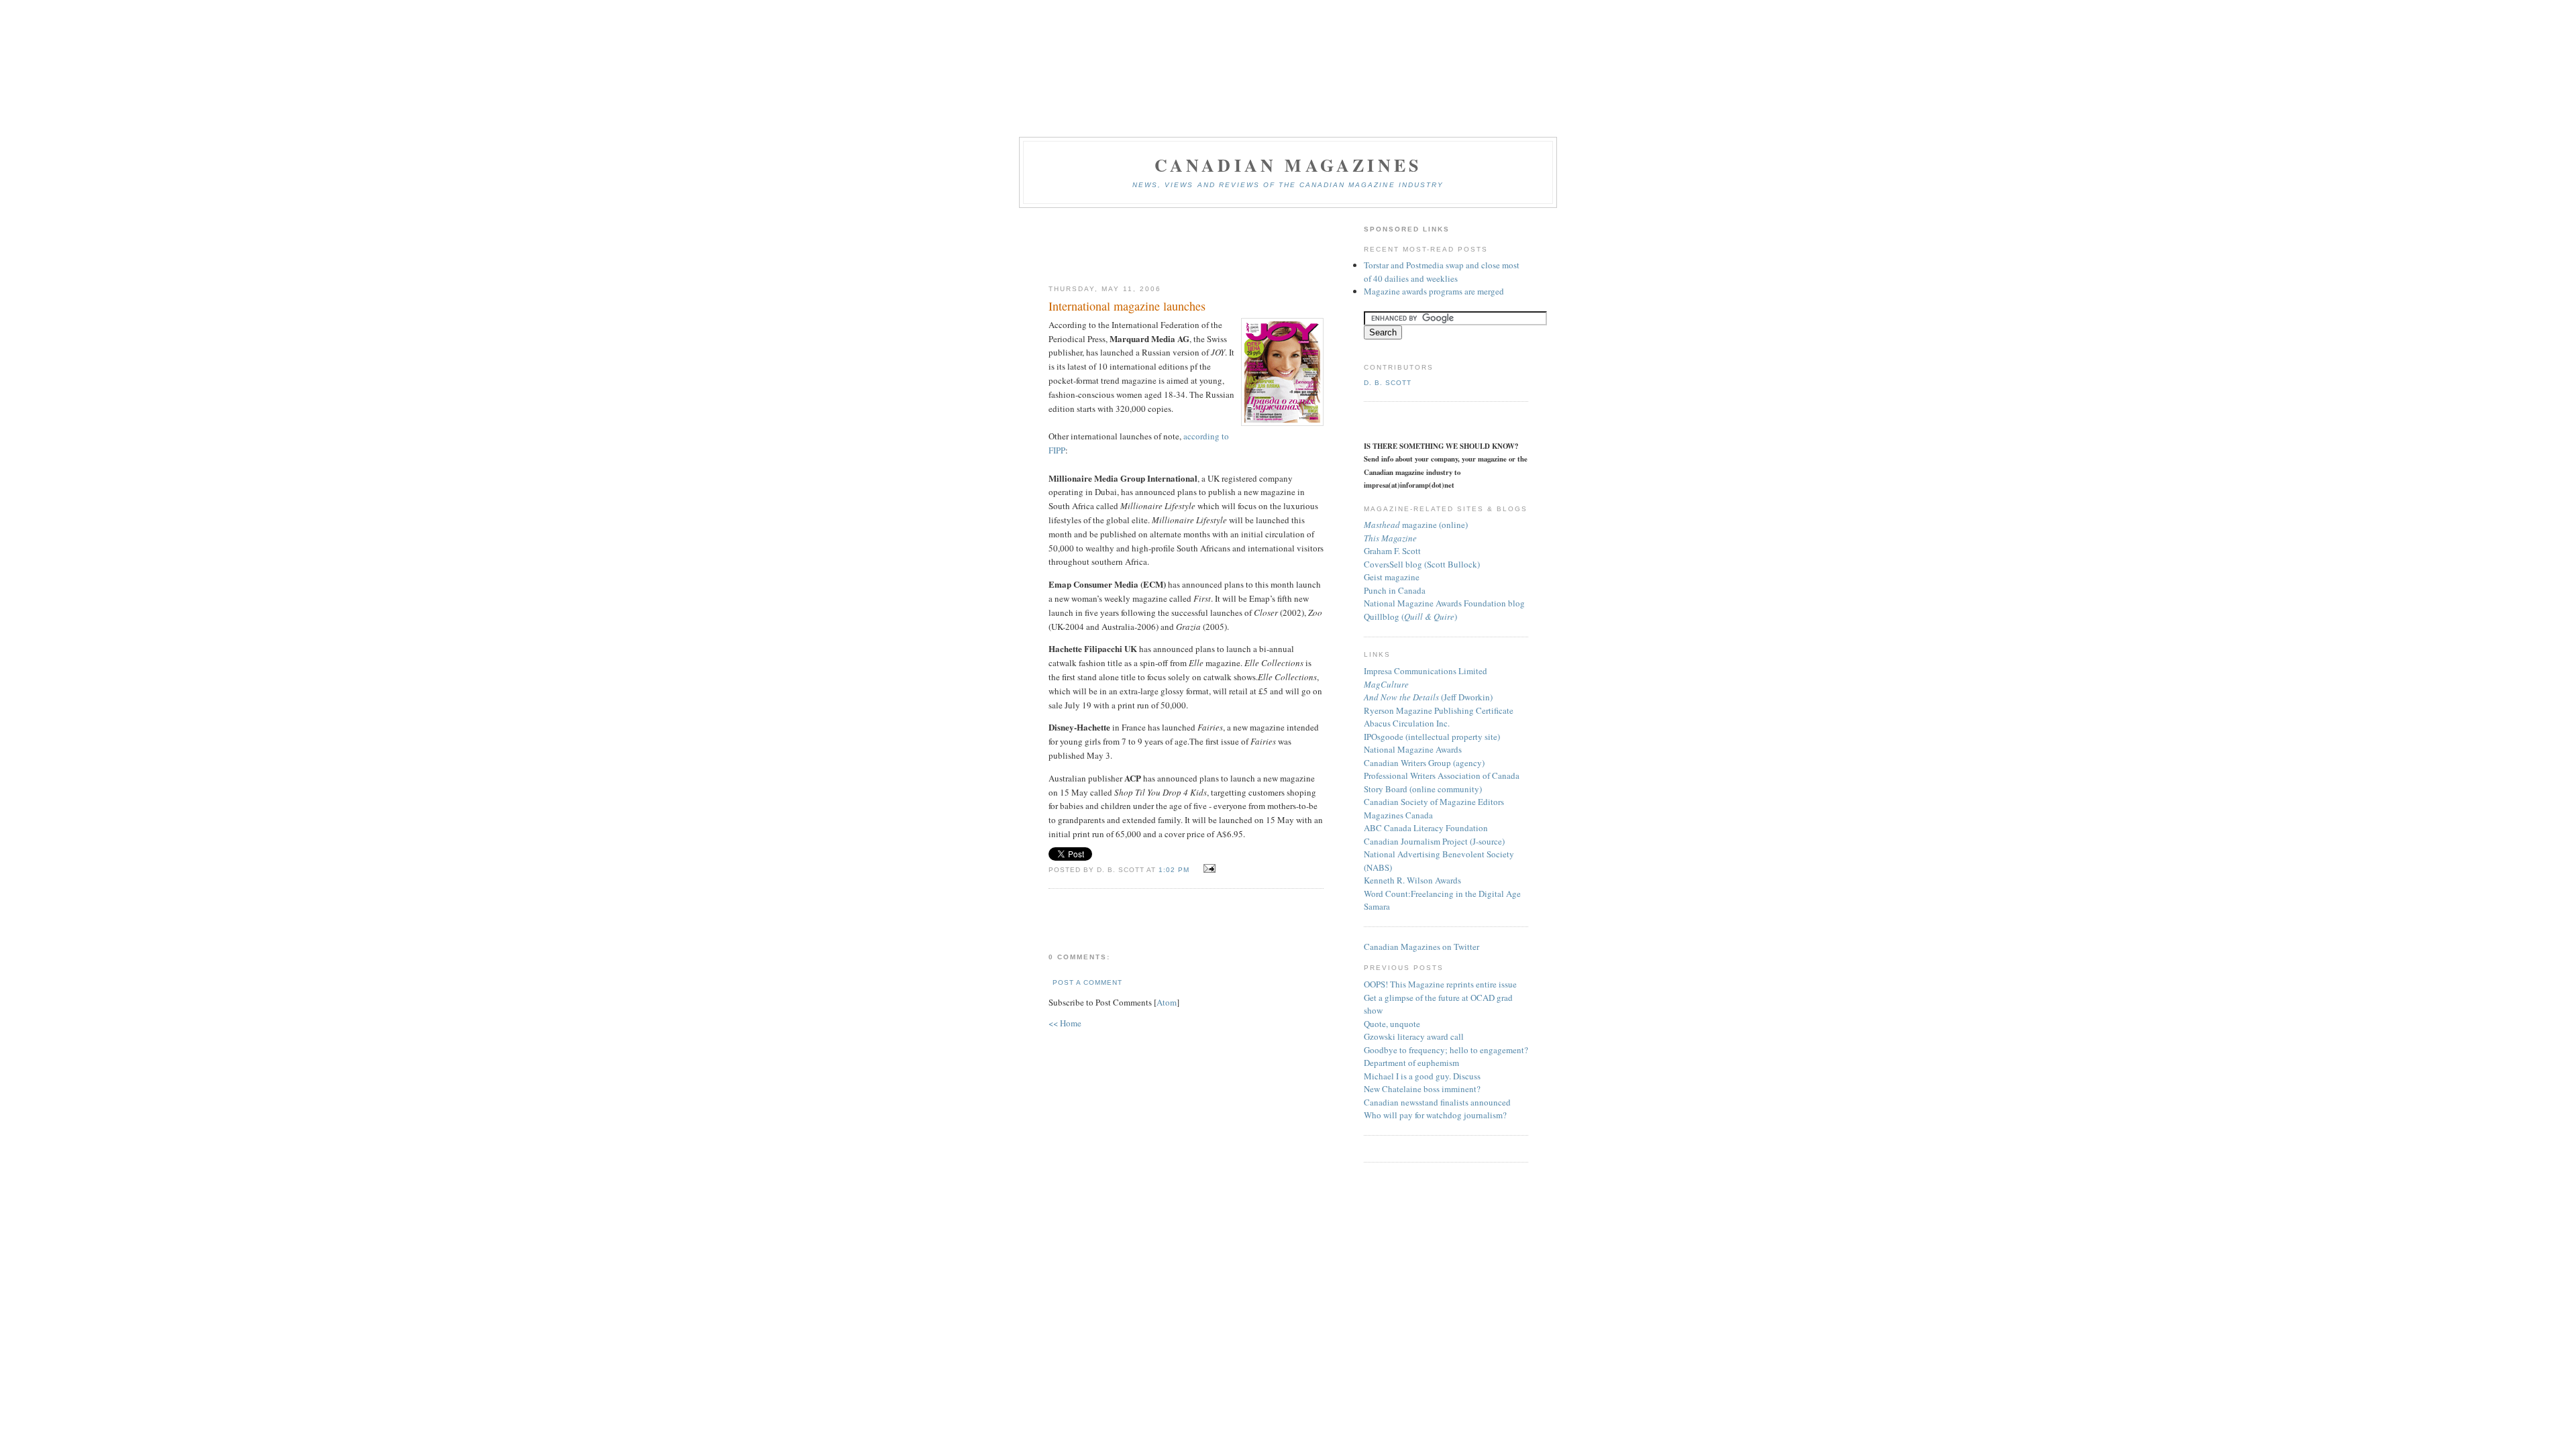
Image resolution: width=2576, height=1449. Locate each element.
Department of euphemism (1411, 1063)
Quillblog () (1410, 616)
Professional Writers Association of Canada (1442, 775)
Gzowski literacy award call (1414, 1036)
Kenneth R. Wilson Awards (1412, 880)
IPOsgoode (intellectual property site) (1432, 737)
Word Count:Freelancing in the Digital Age (1442, 894)
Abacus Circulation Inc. (1407, 723)
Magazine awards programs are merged (1434, 291)
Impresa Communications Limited (1426, 671)
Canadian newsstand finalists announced (1437, 1102)
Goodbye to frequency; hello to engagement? (1446, 1050)
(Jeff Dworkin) (1428, 697)
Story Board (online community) (1423, 789)
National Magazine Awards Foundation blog (1444, 603)
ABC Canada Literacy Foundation (1426, 828)
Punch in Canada (1395, 590)
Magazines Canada (1398, 815)
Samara (1377, 906)
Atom (1167, 1002)
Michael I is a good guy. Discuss (1422, 1076)
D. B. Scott (1388, 383)
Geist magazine (1392, 577)
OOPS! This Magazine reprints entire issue (1440, 984)
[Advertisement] (1186, 247)
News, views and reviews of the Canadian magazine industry (1288, 185)
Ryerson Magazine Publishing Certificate (1439, 710)
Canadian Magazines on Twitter (1421, 947)
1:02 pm (1175, 870)
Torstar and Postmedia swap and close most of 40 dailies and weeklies (1442, 272)
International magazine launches (1127, 306)
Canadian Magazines (1288, 165)
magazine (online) (1416, 525)
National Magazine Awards (1413, 749)
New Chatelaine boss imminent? (1422, 1089)
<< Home (1065, 1023)
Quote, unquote (1392, 1024)
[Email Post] (1207, 869)
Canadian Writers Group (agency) (1424, 763)
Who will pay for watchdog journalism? (1435, 1115)
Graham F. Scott (1392, 551)
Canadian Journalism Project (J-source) (1434, 841)
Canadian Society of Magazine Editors (1434, 802)
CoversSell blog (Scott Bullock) (1422, 564)
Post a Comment (1087, 982)
